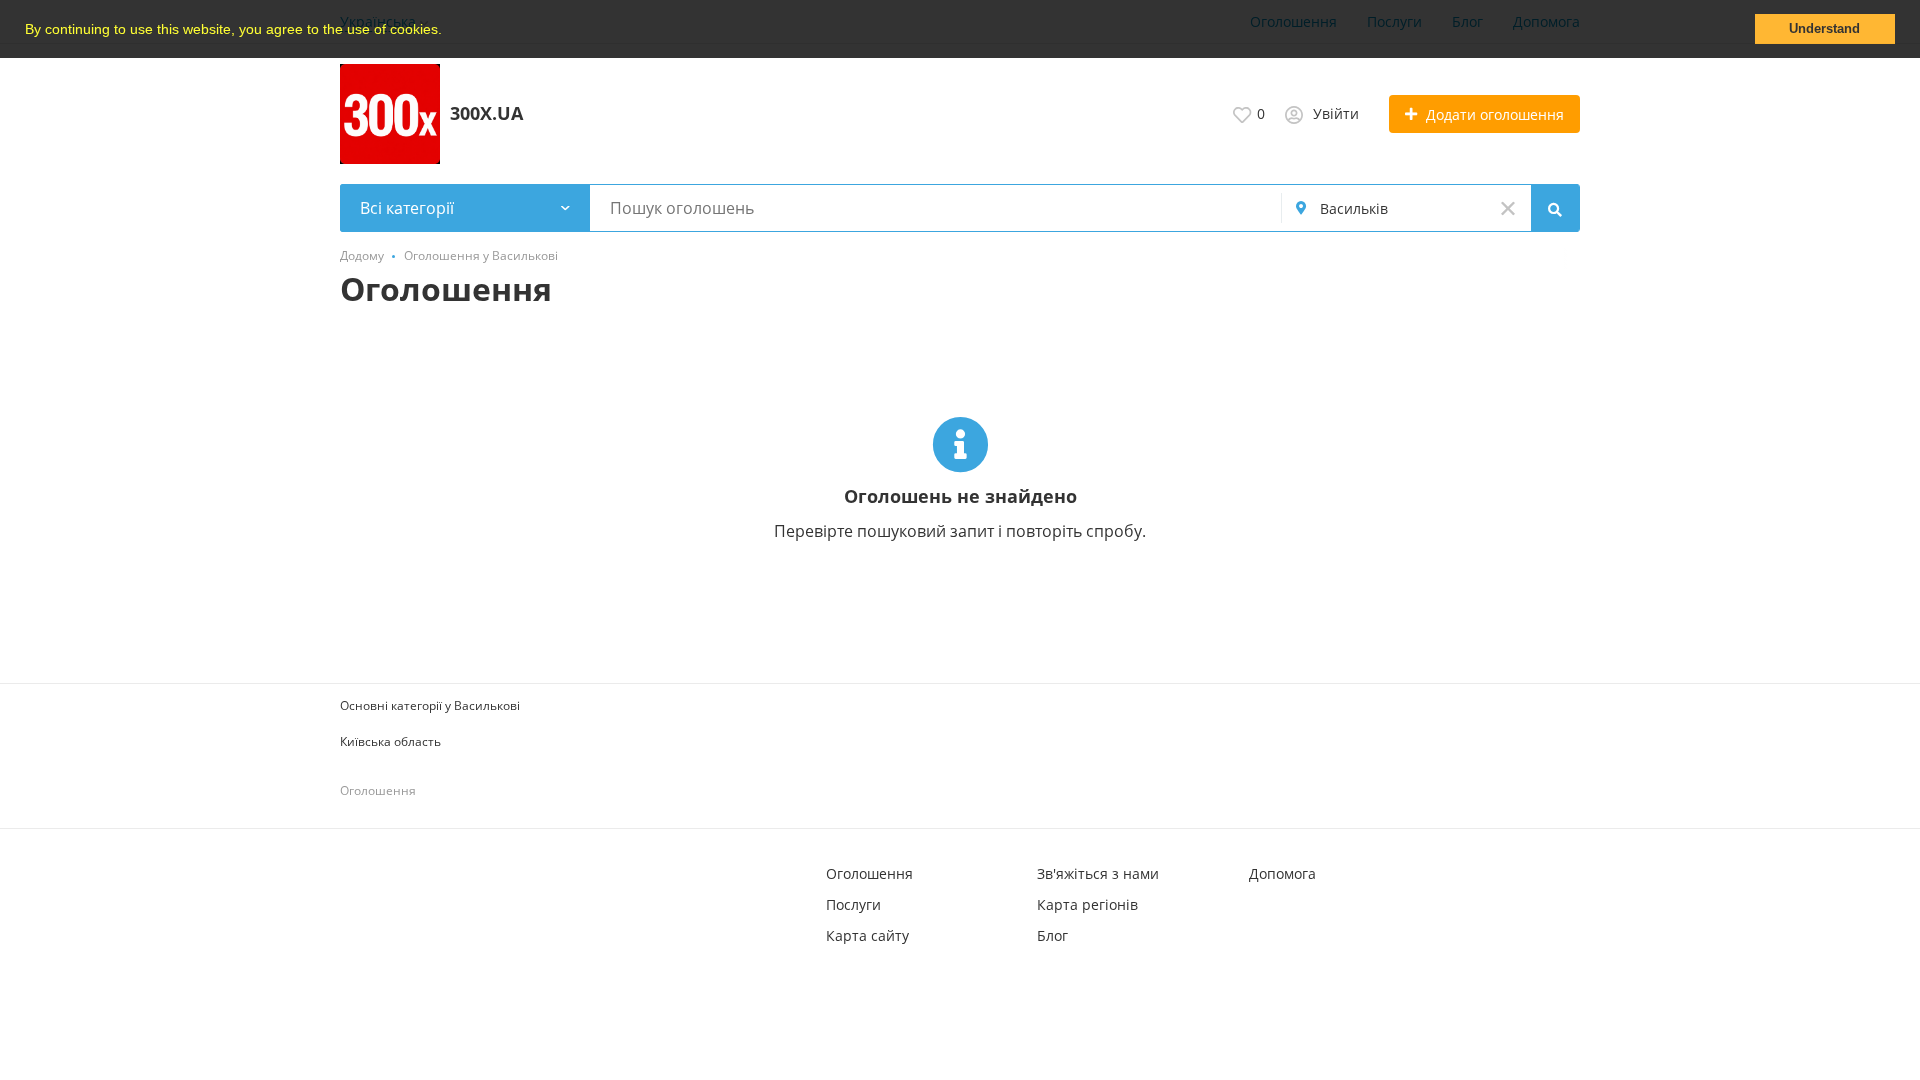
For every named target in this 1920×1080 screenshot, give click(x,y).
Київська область (390, 741)
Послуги (853, 904)
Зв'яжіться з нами (1098, 873)
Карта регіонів (1087, 904)
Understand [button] (1824, 29)
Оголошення (869, 873)
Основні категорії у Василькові (430, 705)
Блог (1052, 935)
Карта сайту (867, 935)
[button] (449, 31)
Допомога (1282, 873)
